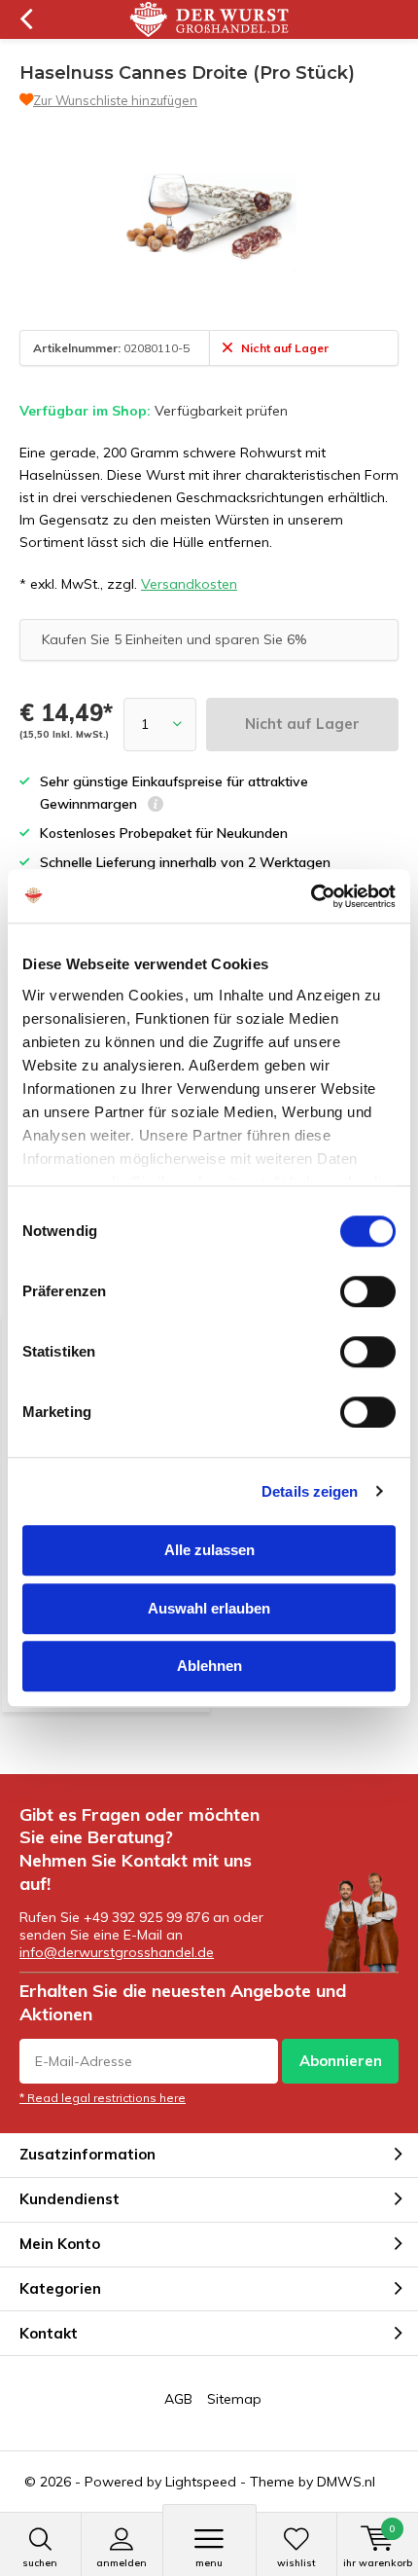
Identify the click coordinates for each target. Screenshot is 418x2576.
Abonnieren (341, 2061)
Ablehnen (209, 1666)
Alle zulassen (209, 1550)
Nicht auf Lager (302, 724)
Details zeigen (310, 1491)
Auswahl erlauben (209, 1608)
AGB (178, 2399)
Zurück (26, 19)
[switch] (368, 1291)
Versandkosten (189, 584)
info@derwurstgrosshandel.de (117, 1952)
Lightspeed (201, 2482)
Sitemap (234, 2399)
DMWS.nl (346, 2482)
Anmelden (122, 2563)
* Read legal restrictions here (103, 2098)
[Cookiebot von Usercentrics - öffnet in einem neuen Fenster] (311, 896)
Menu (209, 2563)
